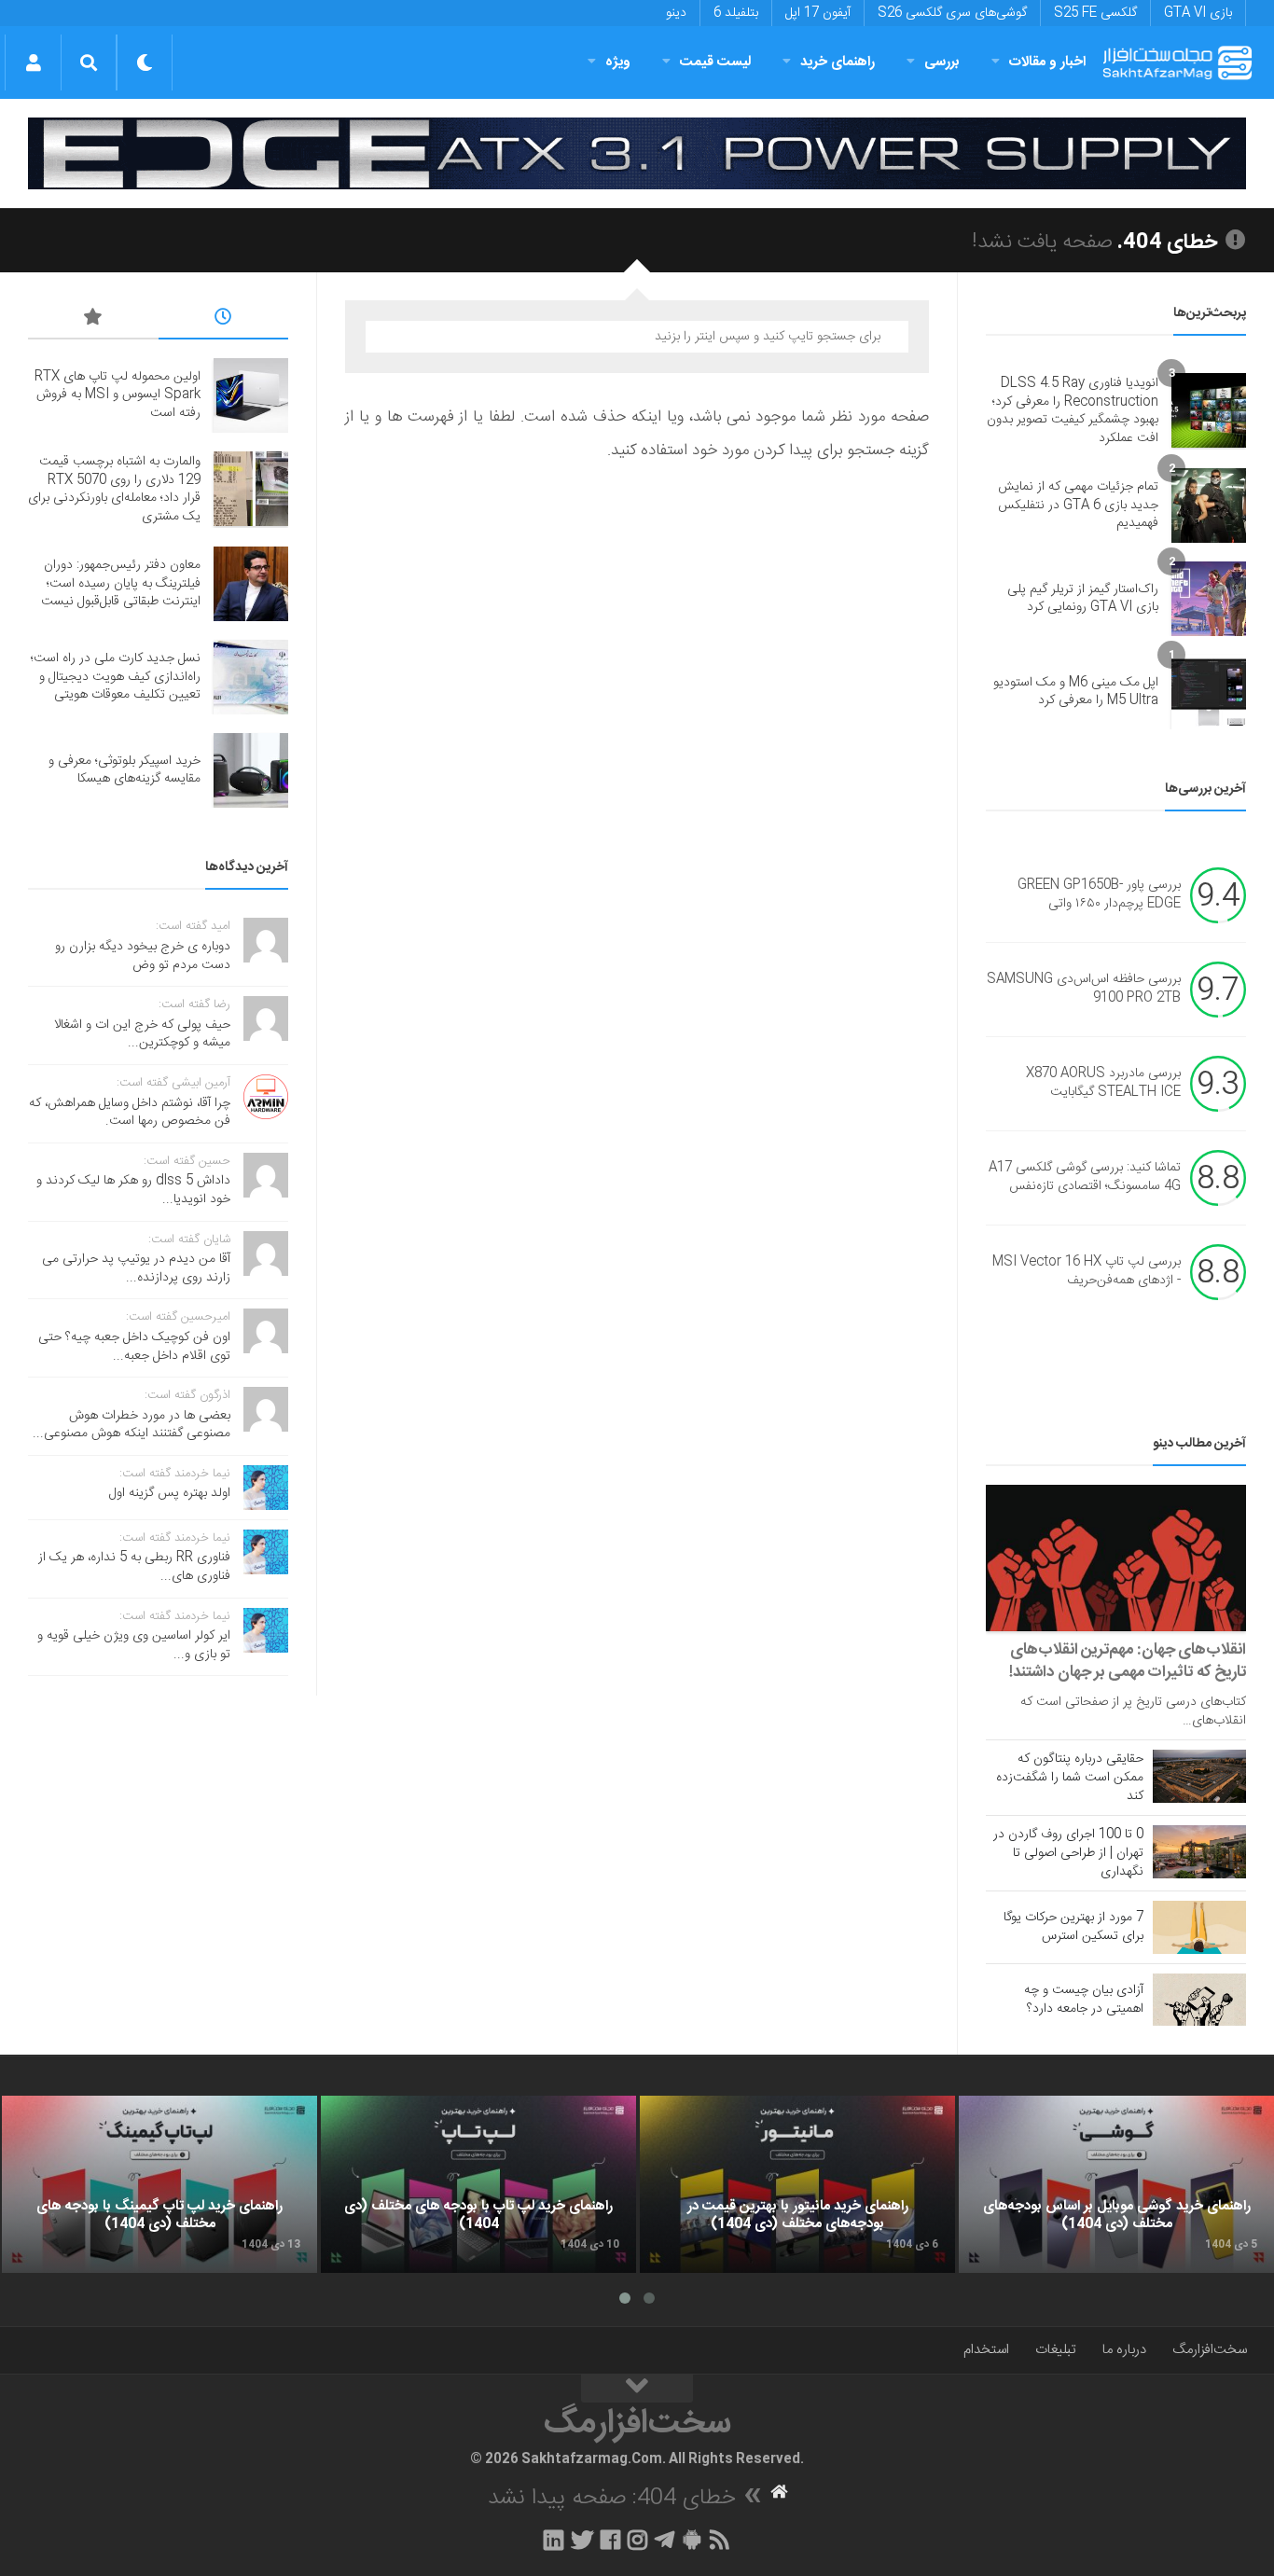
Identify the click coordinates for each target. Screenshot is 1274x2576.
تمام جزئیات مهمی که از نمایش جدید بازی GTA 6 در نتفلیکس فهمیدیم (1078, 505)
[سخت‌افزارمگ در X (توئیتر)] (582, 2540)
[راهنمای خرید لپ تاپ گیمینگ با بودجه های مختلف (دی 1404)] (159, 2184)
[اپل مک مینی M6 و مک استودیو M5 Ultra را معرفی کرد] (1209, 692)
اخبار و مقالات (1047, 62)
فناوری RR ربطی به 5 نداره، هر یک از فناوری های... (134, 1567)
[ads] (637, 153)
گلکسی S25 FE (1095, 13)
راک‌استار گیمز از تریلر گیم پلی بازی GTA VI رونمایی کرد (1083, 599)
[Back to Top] (637, 2389)
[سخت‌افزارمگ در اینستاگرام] (637, 2540)
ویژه (618, 62)
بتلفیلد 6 (736, 13)
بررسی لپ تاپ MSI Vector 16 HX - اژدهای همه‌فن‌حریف (1087, 1272)
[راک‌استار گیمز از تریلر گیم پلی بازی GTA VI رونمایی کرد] (1209, 599)
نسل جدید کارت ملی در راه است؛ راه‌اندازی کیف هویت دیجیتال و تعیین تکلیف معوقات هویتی (116, 677)
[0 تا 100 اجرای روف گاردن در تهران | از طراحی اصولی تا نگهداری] (1199, 1851)
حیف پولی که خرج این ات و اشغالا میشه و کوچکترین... (142, 1034)
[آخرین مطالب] (224, 320)
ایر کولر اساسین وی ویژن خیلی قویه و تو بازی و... (134, 1645)
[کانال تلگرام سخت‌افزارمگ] (665, 2540)
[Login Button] (33, 62)
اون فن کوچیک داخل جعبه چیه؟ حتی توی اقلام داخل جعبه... (134, 1347)
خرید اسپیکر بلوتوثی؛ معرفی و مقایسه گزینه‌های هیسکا (125, 770)
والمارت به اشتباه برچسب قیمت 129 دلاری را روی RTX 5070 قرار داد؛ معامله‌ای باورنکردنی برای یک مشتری (114, 489)
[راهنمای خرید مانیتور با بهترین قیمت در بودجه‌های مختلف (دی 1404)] (797, 2184)
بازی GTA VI (1198, 13)
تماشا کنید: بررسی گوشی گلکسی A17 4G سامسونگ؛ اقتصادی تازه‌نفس (1085, 1178)
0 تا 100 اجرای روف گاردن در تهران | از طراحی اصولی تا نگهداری (1068, 1853)
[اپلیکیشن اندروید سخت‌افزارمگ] (692, 2540)
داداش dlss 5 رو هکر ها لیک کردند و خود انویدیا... (133, 1190)
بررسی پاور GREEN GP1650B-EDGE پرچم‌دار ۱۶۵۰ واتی (1099, 895)
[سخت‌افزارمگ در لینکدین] (554, 2540)
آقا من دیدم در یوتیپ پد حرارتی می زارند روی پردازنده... (136, 1268)
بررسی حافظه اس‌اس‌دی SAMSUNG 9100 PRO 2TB (1084, 990)
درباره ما (1124, 2350)
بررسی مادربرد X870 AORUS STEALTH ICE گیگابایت (1103, 1084)
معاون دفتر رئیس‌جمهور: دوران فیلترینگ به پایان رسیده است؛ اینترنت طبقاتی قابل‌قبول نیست (121, 583)
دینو (676, 13)
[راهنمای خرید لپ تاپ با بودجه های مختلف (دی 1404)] (478, 2184)
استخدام (986, 2350)
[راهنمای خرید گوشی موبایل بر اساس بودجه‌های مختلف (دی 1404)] (1116, 2184)
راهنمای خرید (838, 62)
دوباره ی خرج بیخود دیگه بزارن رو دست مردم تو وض (143, 956)
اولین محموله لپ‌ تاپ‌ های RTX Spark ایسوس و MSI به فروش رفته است (118, 395)
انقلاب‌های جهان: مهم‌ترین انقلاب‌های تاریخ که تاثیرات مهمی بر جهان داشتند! (1128, 1661)
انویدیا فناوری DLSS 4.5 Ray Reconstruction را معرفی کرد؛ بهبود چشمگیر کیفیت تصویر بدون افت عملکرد (1073, 411)
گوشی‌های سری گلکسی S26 (952, 13)
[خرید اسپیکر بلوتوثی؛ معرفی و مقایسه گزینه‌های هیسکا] (251, 770)
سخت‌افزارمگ (1210, 2350)
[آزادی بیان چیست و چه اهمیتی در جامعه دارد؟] (1199, 2000)
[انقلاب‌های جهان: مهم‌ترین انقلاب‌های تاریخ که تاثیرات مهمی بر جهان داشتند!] (1116, 1558)
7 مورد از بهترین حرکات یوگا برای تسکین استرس (1073, 1927)
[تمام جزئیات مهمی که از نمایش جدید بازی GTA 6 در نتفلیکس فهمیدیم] (1209, 506)
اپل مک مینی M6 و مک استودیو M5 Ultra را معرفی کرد (1076, 692)
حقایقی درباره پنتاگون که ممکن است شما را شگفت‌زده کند (1070, 1778)
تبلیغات (1056, 2350)
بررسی (942, 62)
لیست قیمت (715, 62)
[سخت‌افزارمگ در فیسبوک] (610, 2540)
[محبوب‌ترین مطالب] (93, 320)
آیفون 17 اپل (818, 13)
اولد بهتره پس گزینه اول (170, 1493)
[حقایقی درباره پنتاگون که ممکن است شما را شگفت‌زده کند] (1199, 1776)
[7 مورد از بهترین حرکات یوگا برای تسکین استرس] (1199, 1927)
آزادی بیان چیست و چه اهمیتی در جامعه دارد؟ (1084, 2000)
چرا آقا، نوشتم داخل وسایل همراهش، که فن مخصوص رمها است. (130, 1113)
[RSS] (720, 2540)
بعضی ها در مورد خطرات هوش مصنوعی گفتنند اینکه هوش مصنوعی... (132, 1425)
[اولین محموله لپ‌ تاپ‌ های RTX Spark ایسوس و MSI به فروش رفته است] (251, 395)
